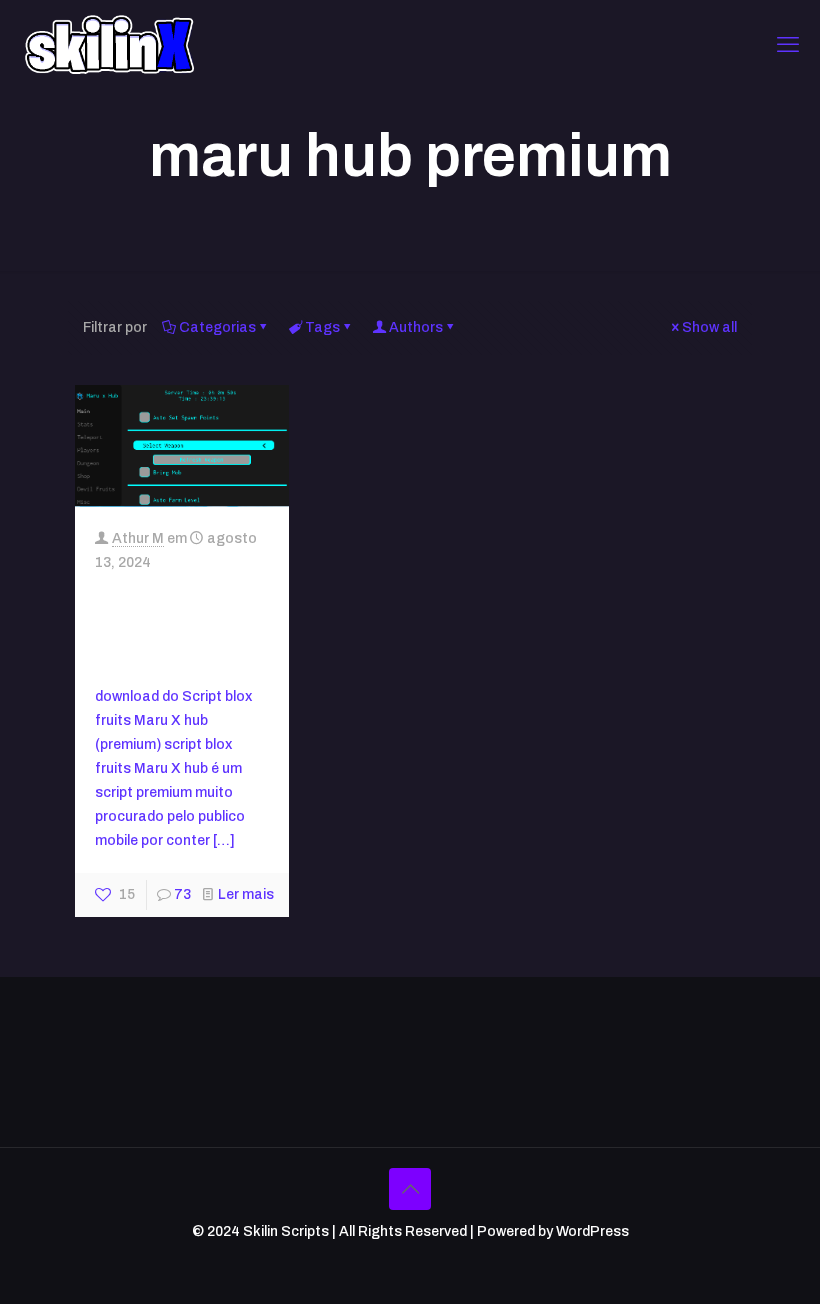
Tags (322, 327)
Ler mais (246, 894)
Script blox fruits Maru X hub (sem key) (171, 626)
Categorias (217, 327)
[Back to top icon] (410, 1189)
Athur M (138, 538)
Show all (709, 327)
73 (182, 894)
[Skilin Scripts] (110, 45)
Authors (416, 327)
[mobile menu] (788, 45)
